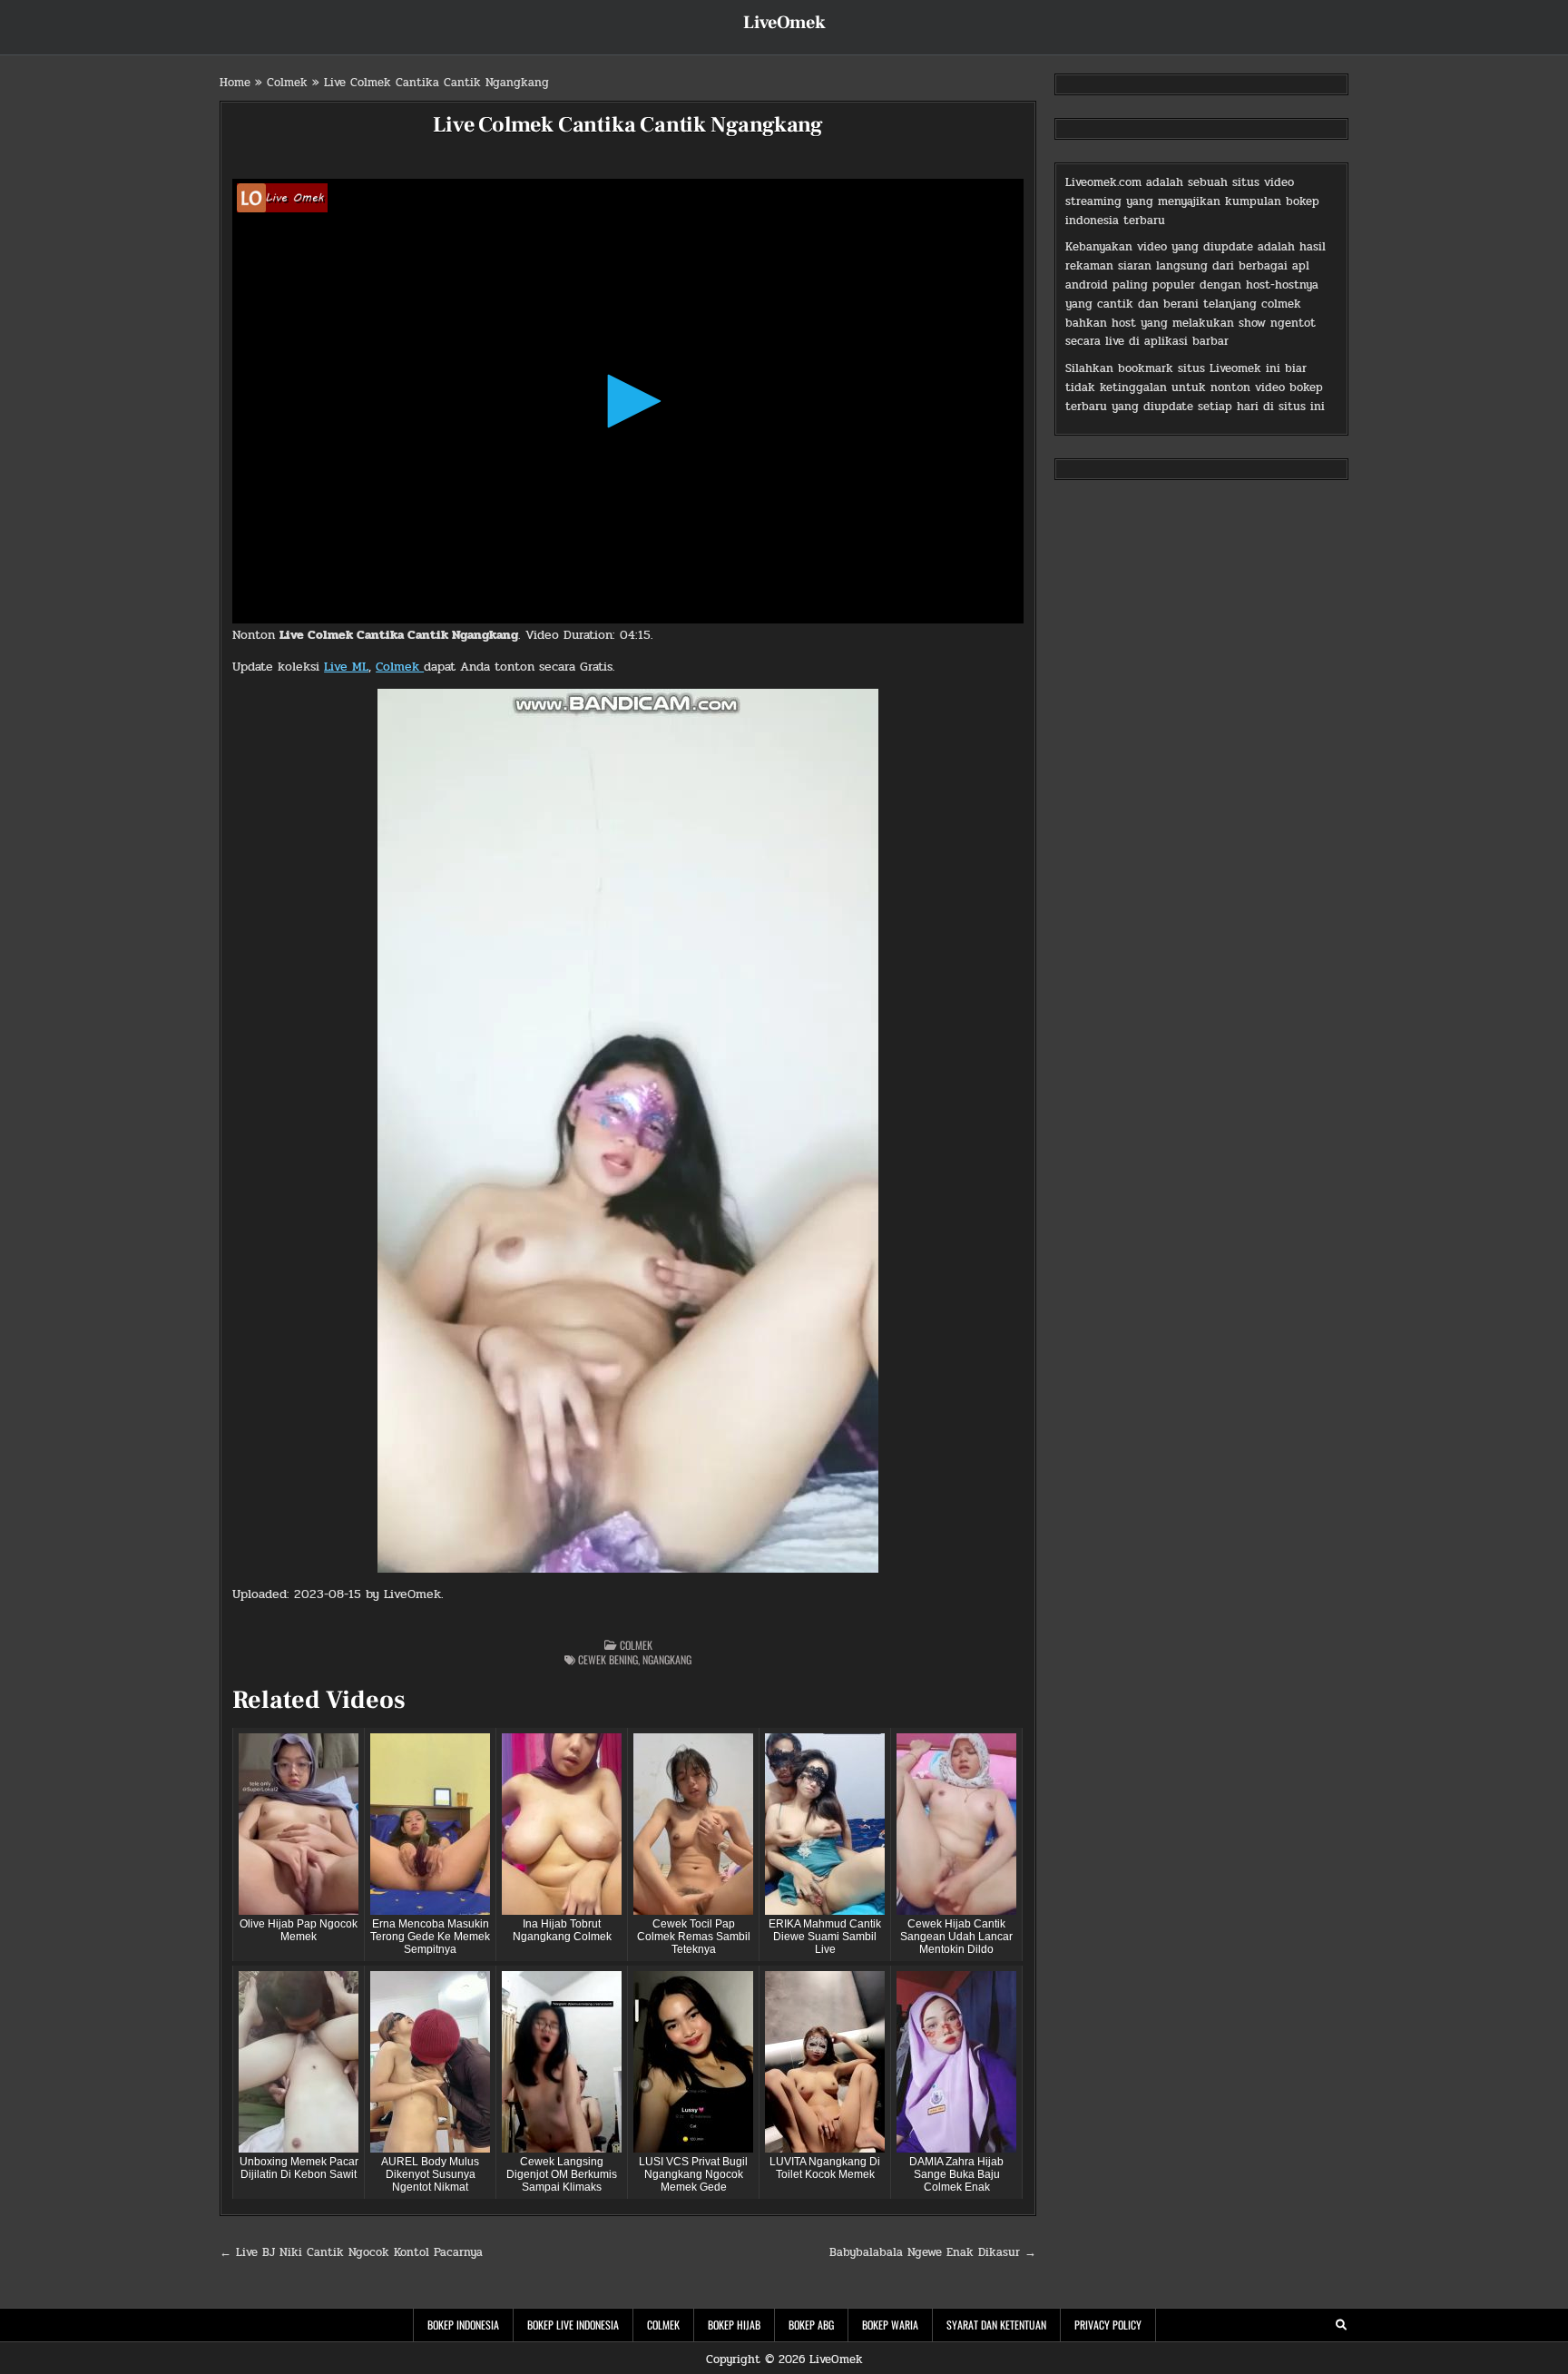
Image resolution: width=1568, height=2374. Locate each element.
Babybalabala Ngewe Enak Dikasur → (933, 2252)
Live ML (346, 667)
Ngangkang (667, 1659)
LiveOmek (784, 23)
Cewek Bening (608, 1659)
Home (235, 83)
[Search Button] (1341, 2325)
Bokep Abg (811, 2325)
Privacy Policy (1108, 2325)
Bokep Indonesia (463, 2325)
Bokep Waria (890, 2325)
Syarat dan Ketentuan (996, 2325)
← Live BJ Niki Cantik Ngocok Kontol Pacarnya (351, 2252)
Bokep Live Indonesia (573, 2325)
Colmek (287, 83)
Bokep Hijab (734, 2325)
